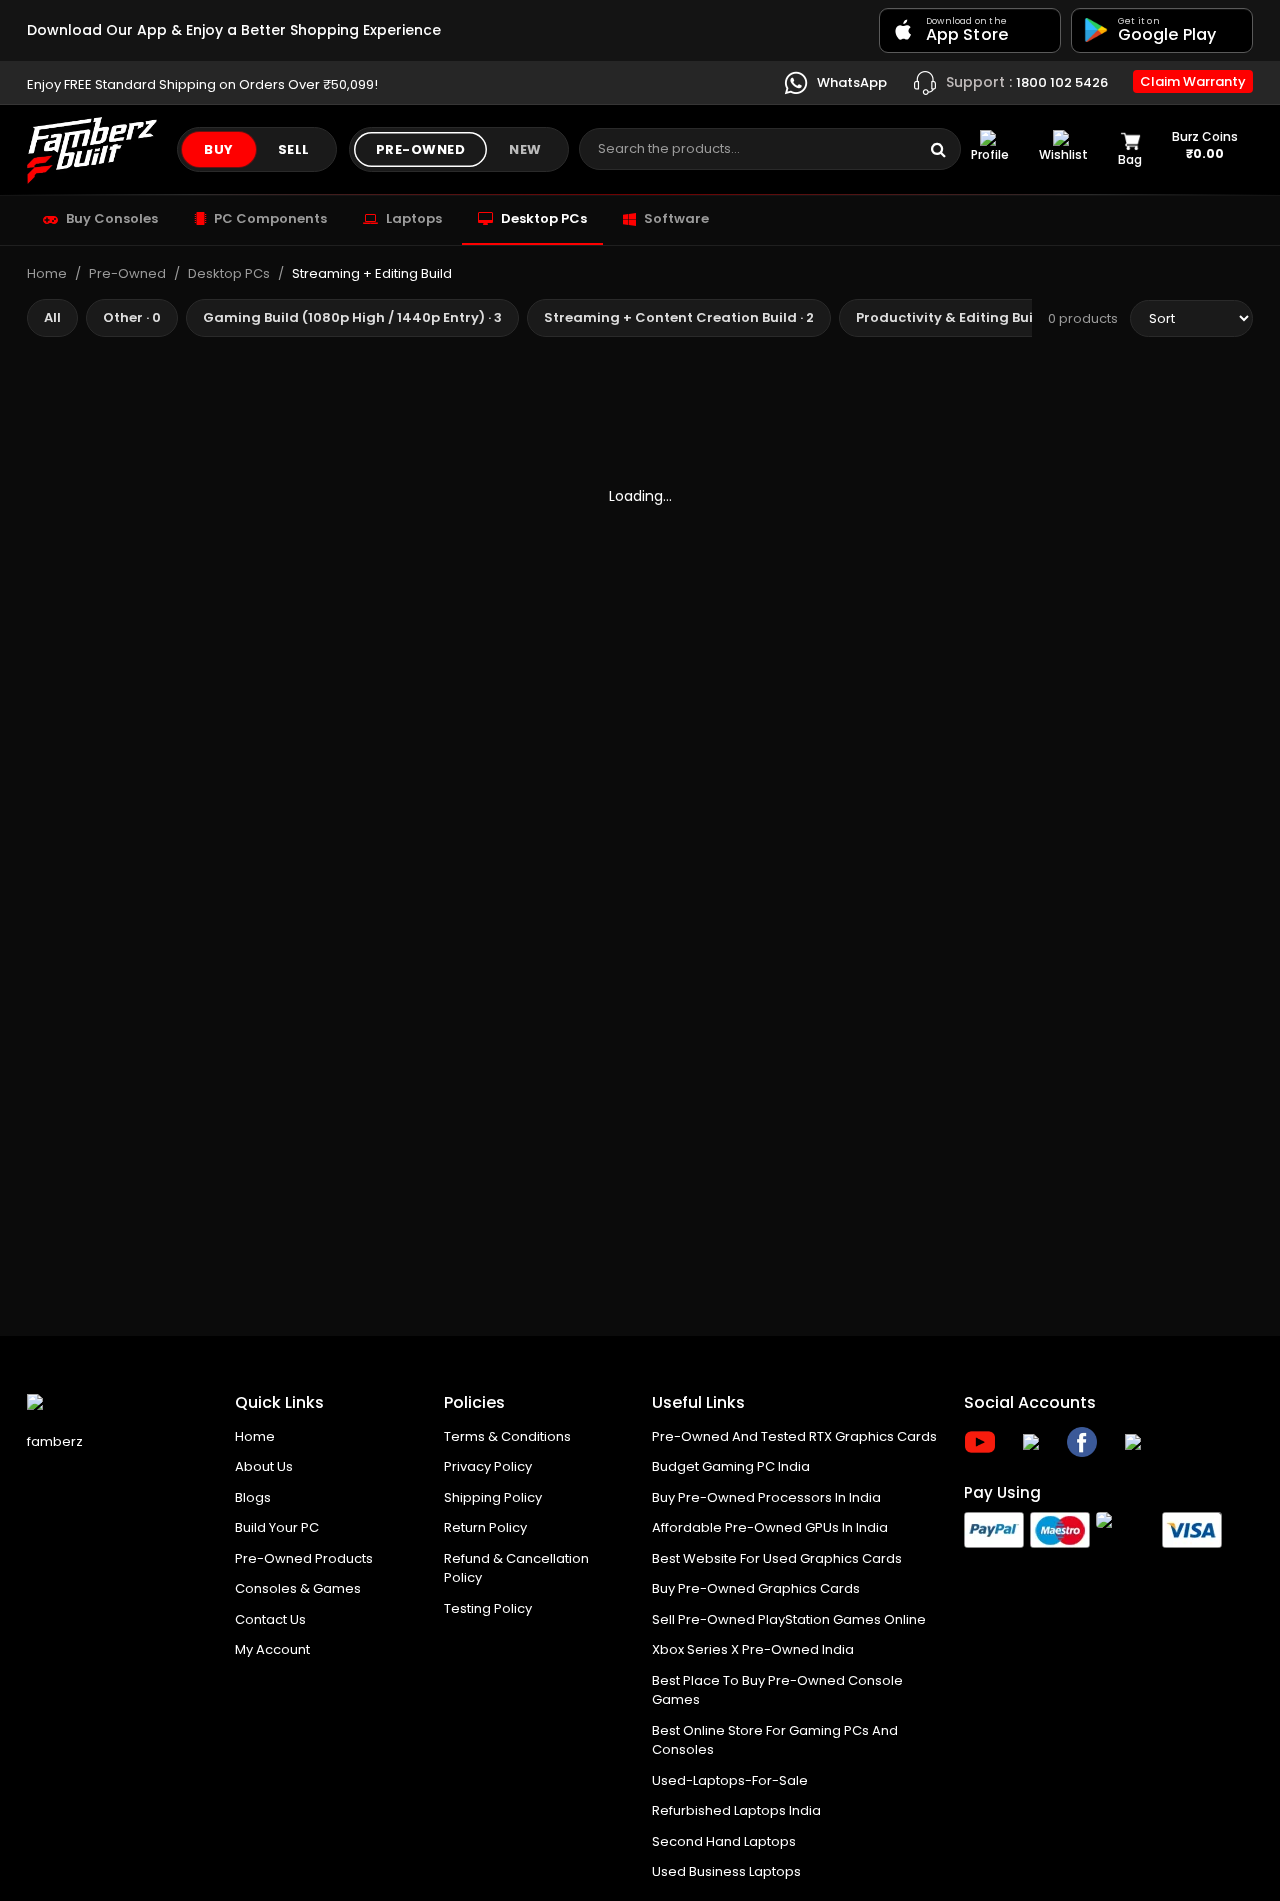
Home (47, 273)
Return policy (485, 1527)
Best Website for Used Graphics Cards (777, 1558)
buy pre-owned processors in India (766, 1497)
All (52, 317)
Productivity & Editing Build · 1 (958, 317)
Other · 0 (132, 317)
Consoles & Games (298, 1588)
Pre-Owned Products (304, 1558)
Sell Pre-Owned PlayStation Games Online (789, 1619)
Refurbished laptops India (736, 1810)
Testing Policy (488, 1608)
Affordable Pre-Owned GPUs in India (770, 1527)
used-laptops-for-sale (730, 1780)
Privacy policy (488, 1466)
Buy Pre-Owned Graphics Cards (756, 1588)
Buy (219, 149)
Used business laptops (726, 1871)
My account (272, 1649)
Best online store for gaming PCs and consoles (775, 1740)
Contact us (270, 1619)
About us (264, 1466)
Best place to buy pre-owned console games (777, 1690)
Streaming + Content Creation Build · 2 (679, 317)
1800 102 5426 (1027, 81)
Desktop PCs (229, 273)
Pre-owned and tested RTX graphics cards (794, 1436)
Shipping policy (493, 1497)
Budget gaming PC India (731, 1466)
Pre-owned (421, 149)
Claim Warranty (1193, 81)
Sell (294, 149)
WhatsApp (850, 81)
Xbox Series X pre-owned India (753, 1649)
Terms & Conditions (507, 1436)
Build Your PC (277, 1527)
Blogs (253, 1497)
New (525, 149)
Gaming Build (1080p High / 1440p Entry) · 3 (352, 317)
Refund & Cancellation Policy (516, 1568)
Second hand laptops (724, 1841)
